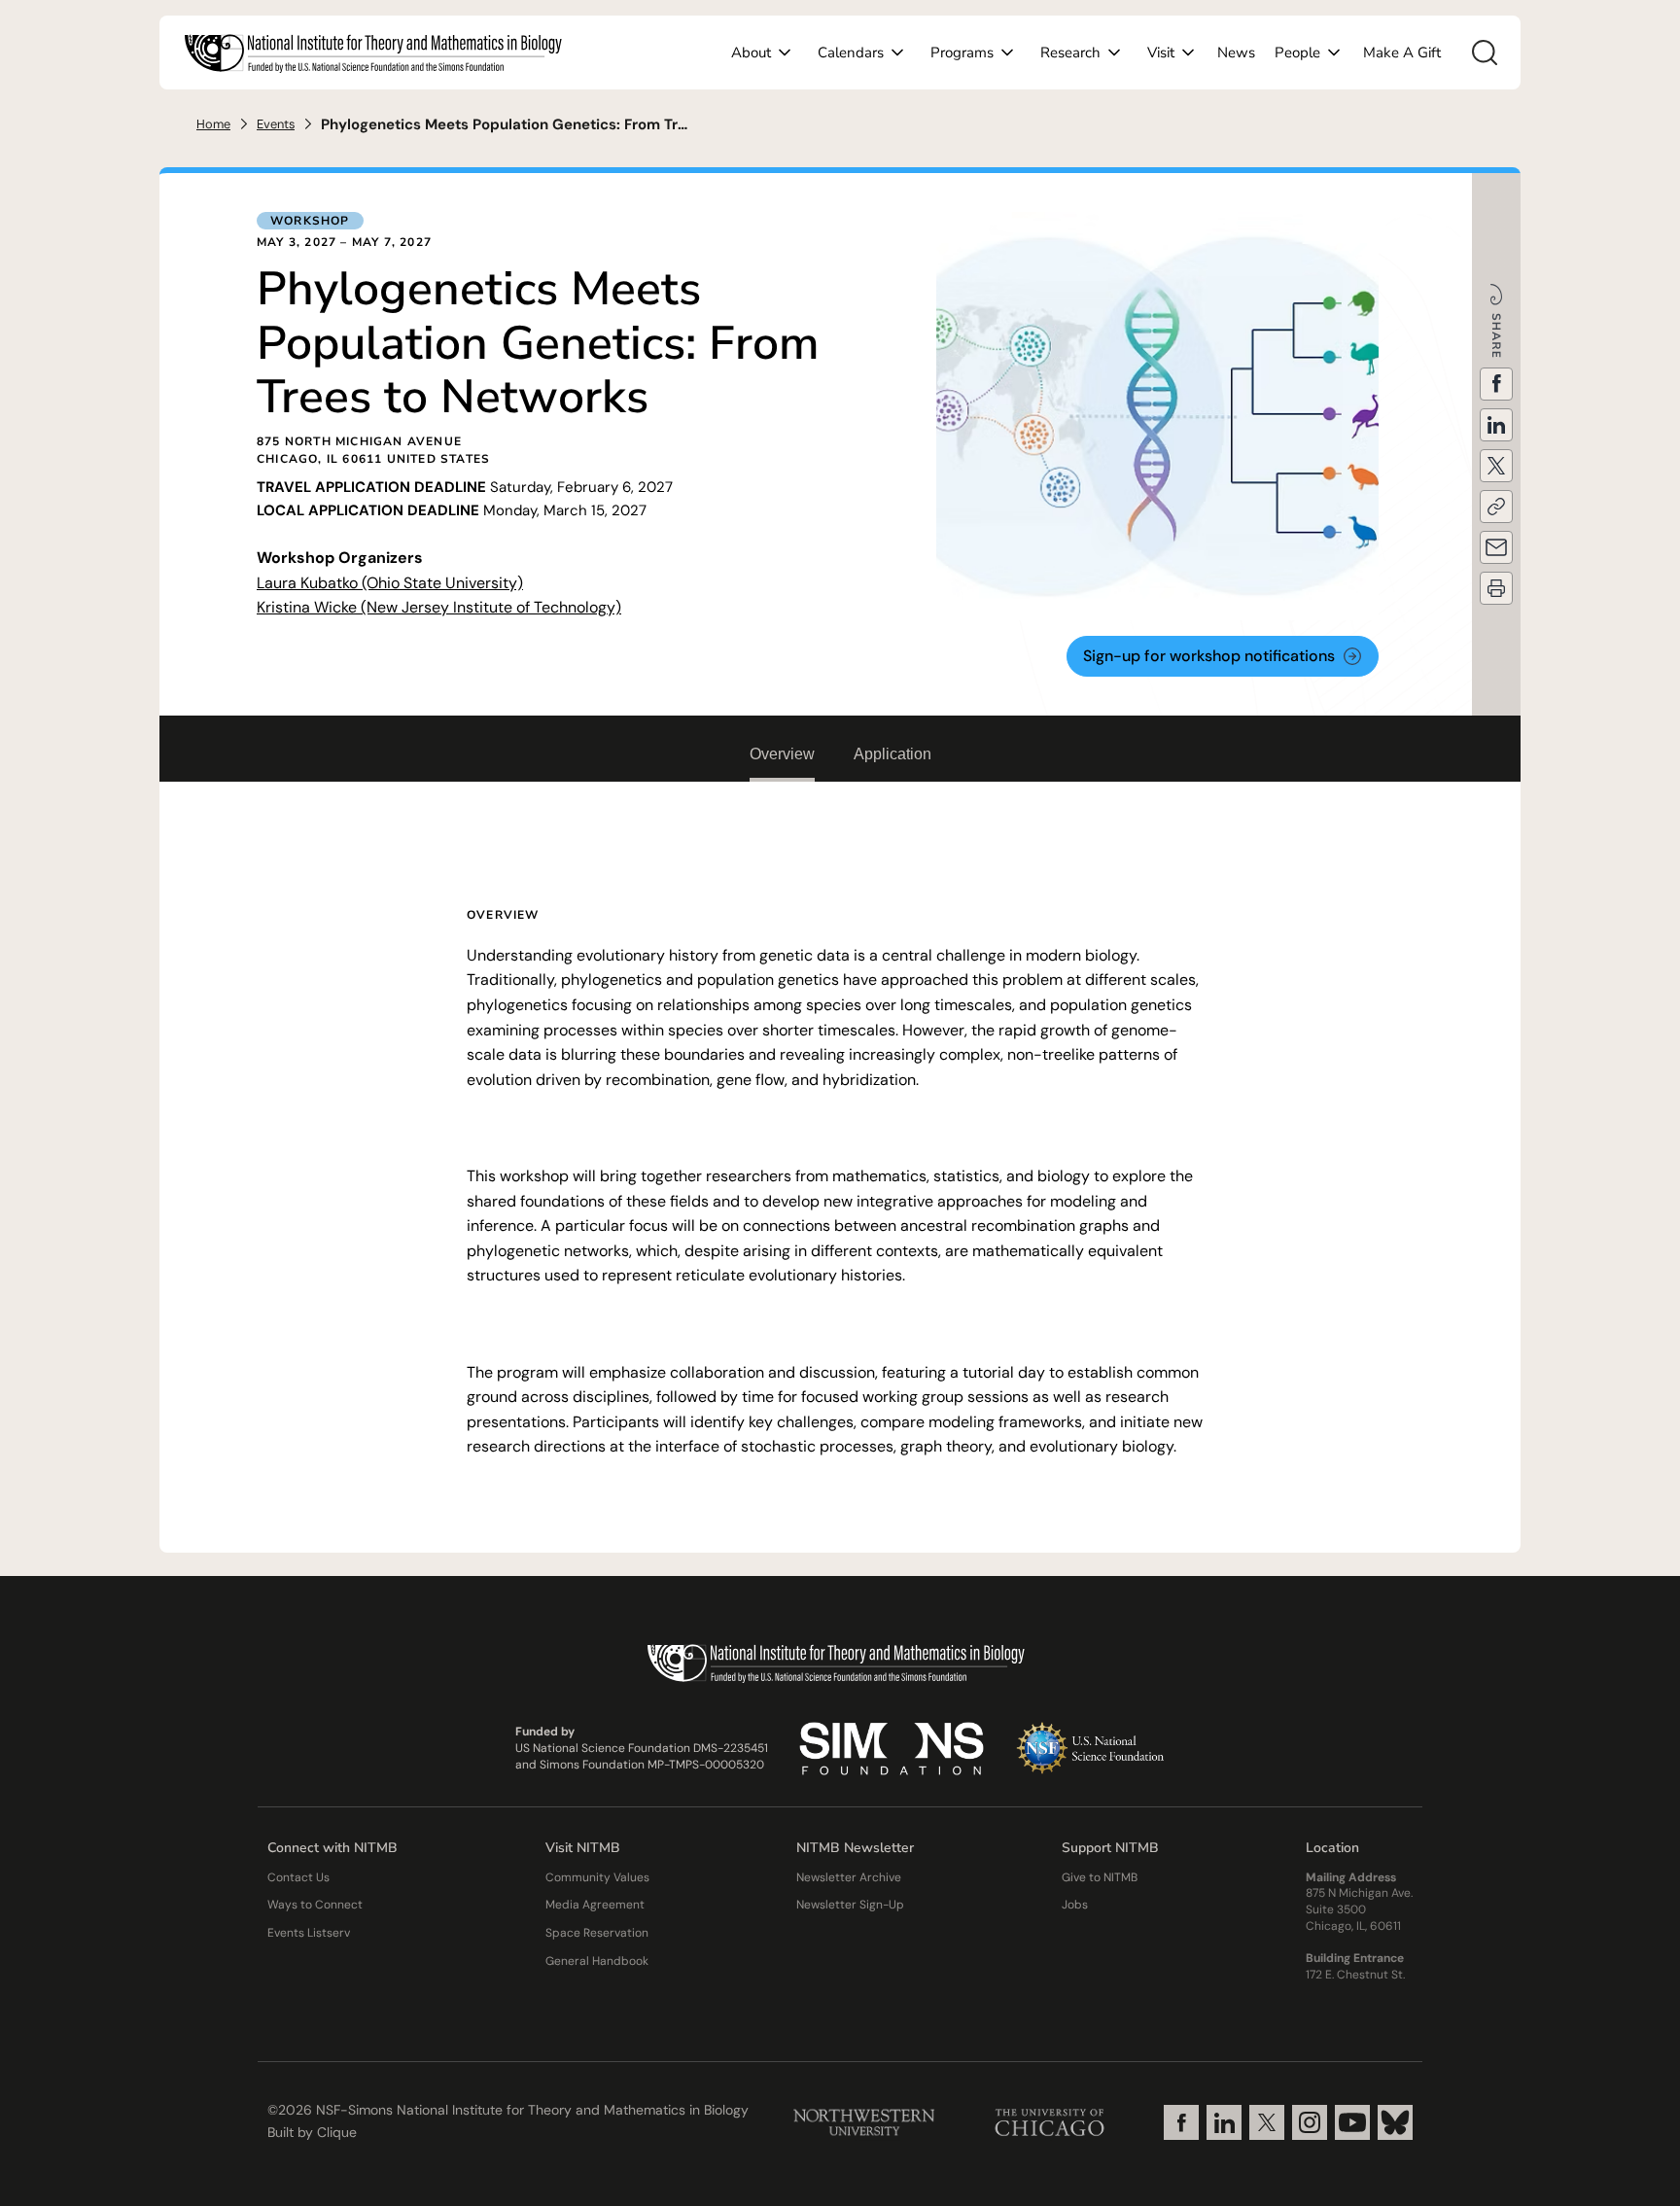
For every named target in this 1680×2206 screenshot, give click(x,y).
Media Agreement (595, 1905)
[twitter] (1496, 466)
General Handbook (597, 1961)
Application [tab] (892, 754)
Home (213, 124)
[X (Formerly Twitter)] (1267, 2122)
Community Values (597, 1877)
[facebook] (1496, 384)
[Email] (1496, 547)
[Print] (1496, 588)
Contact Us (298, 1877)
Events (276, 124)
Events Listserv (309, 1933)
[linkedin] (1496, 425)
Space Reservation (597, 1933)
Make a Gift (1402, 53)
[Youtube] (1352, 2122)
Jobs (1075, 1905)
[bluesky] (1395, 2122)
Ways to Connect (315, 1905)
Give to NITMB (1100, 1877)
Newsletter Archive (849, 1877)
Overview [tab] (782, 754)
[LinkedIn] (1224, 2122)
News (1236, 53)
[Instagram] (1310, 2122)
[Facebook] (1181, 2122)
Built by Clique (312, 2132)
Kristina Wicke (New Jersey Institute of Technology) (439, 607)
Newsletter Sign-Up (850, 1905)
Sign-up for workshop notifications (1209, 656)
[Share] (1496, 507)
